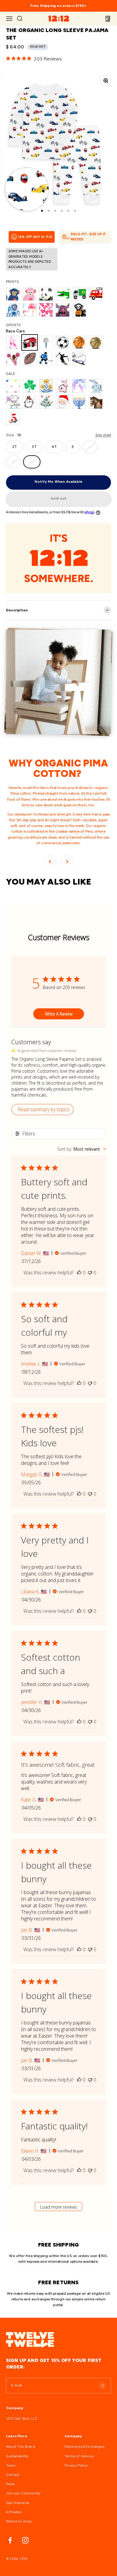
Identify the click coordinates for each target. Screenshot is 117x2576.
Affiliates (14, 2512)
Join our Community (23, 2493)
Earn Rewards (18, 2503)
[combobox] (82, 1149)
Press (10, 2484)
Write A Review (59, 1014)
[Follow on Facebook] (10, 2540)
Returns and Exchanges (84, 2447)
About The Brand (21, 2447)
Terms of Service (79, 2456)
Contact (13, 2475)
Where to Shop (19, 2521)
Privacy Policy (76, 2465)
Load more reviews (59, 2207)
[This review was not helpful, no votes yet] (90, 1273)
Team (11, 2465)
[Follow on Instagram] (25, 2540)
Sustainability (17, 2456)
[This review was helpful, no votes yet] (79, 1273)
